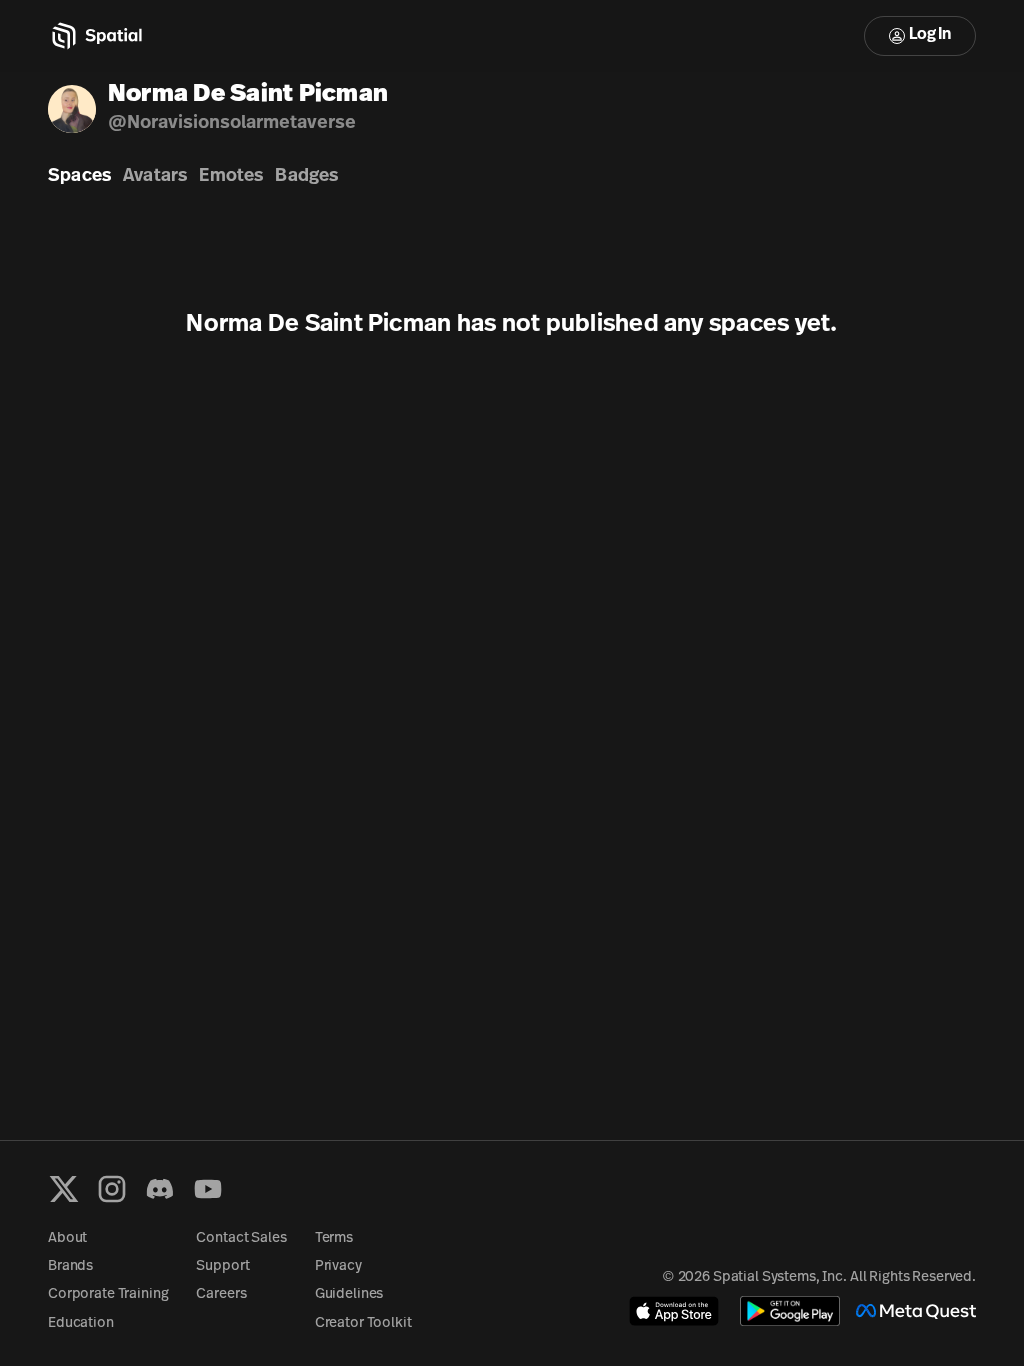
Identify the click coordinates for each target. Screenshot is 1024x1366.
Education (81, 1323)
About (67, 1238)
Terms (334, 1238)
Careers (221, 1294)
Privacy (338, 1266)
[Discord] (160, 1189)
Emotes (231, 177)
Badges (306, 177)
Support (222, 1266)
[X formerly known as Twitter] (64, 1189)
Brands (70, 1266)
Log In (930, 35)
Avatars (155, 177)
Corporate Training (108, 1294)
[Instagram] (112, 1189)
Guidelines (349, 1294)
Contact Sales (241, 1238)
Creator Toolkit (363, 1323)
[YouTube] (208, 1189)
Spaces (79, 177)
